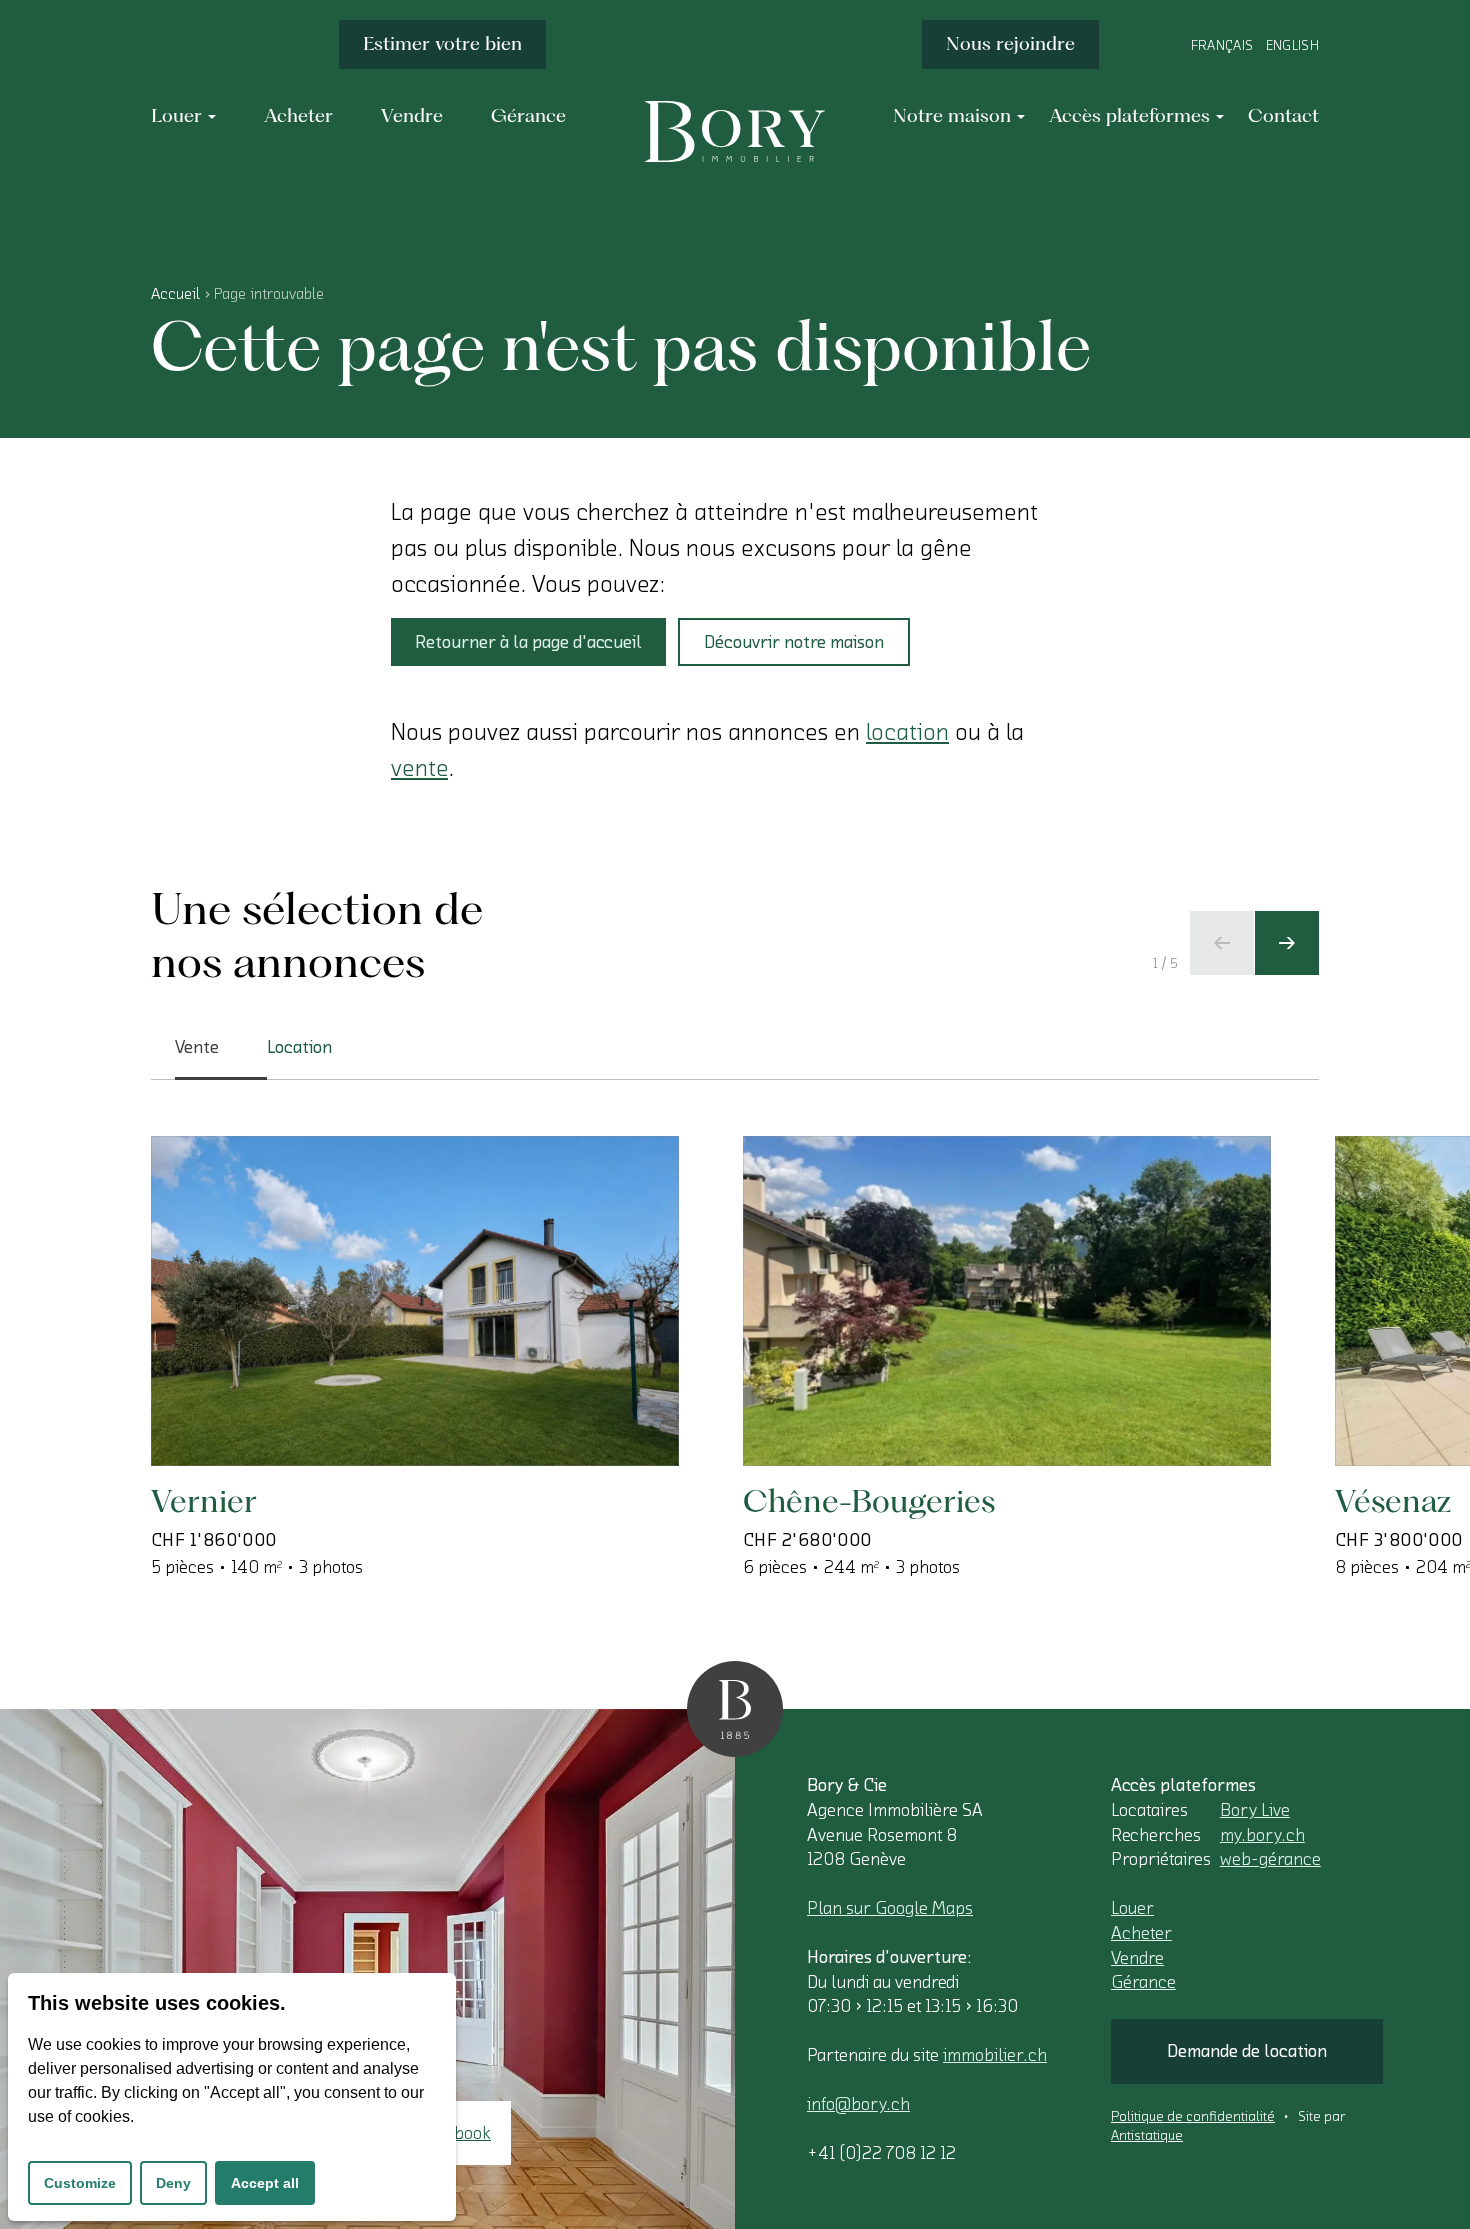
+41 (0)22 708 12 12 (881, 2153)
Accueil (175, 294)
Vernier (204, 1500)
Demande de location (1247, 2051)
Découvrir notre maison (794, 642)
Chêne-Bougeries (869, 1500)
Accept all (265, 2183)
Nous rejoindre (1010, 43)
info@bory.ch (858, 2104)
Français (1222, 46)
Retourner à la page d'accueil (528, 642)
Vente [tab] (197, 1047)
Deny (173, 2183)
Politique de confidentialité (1193, 2117)
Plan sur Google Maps (890, 1908)
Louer (1132, 1908)
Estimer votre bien (442, 43)
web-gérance (1270, 1859)
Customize (80, 2183)
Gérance (1143, 1982)
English (1292, 46)
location (907, 732)
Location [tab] (299, 1047)
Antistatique (1147, 2136)
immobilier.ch (995, 2055)
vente (419, 768)
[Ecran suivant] (1287, 943)
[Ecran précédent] (1222, 943)
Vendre (1137, 1958)
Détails (247, 1401)
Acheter (1141, 1933)
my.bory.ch (1262, 1835)
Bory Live (1255, 1810)
